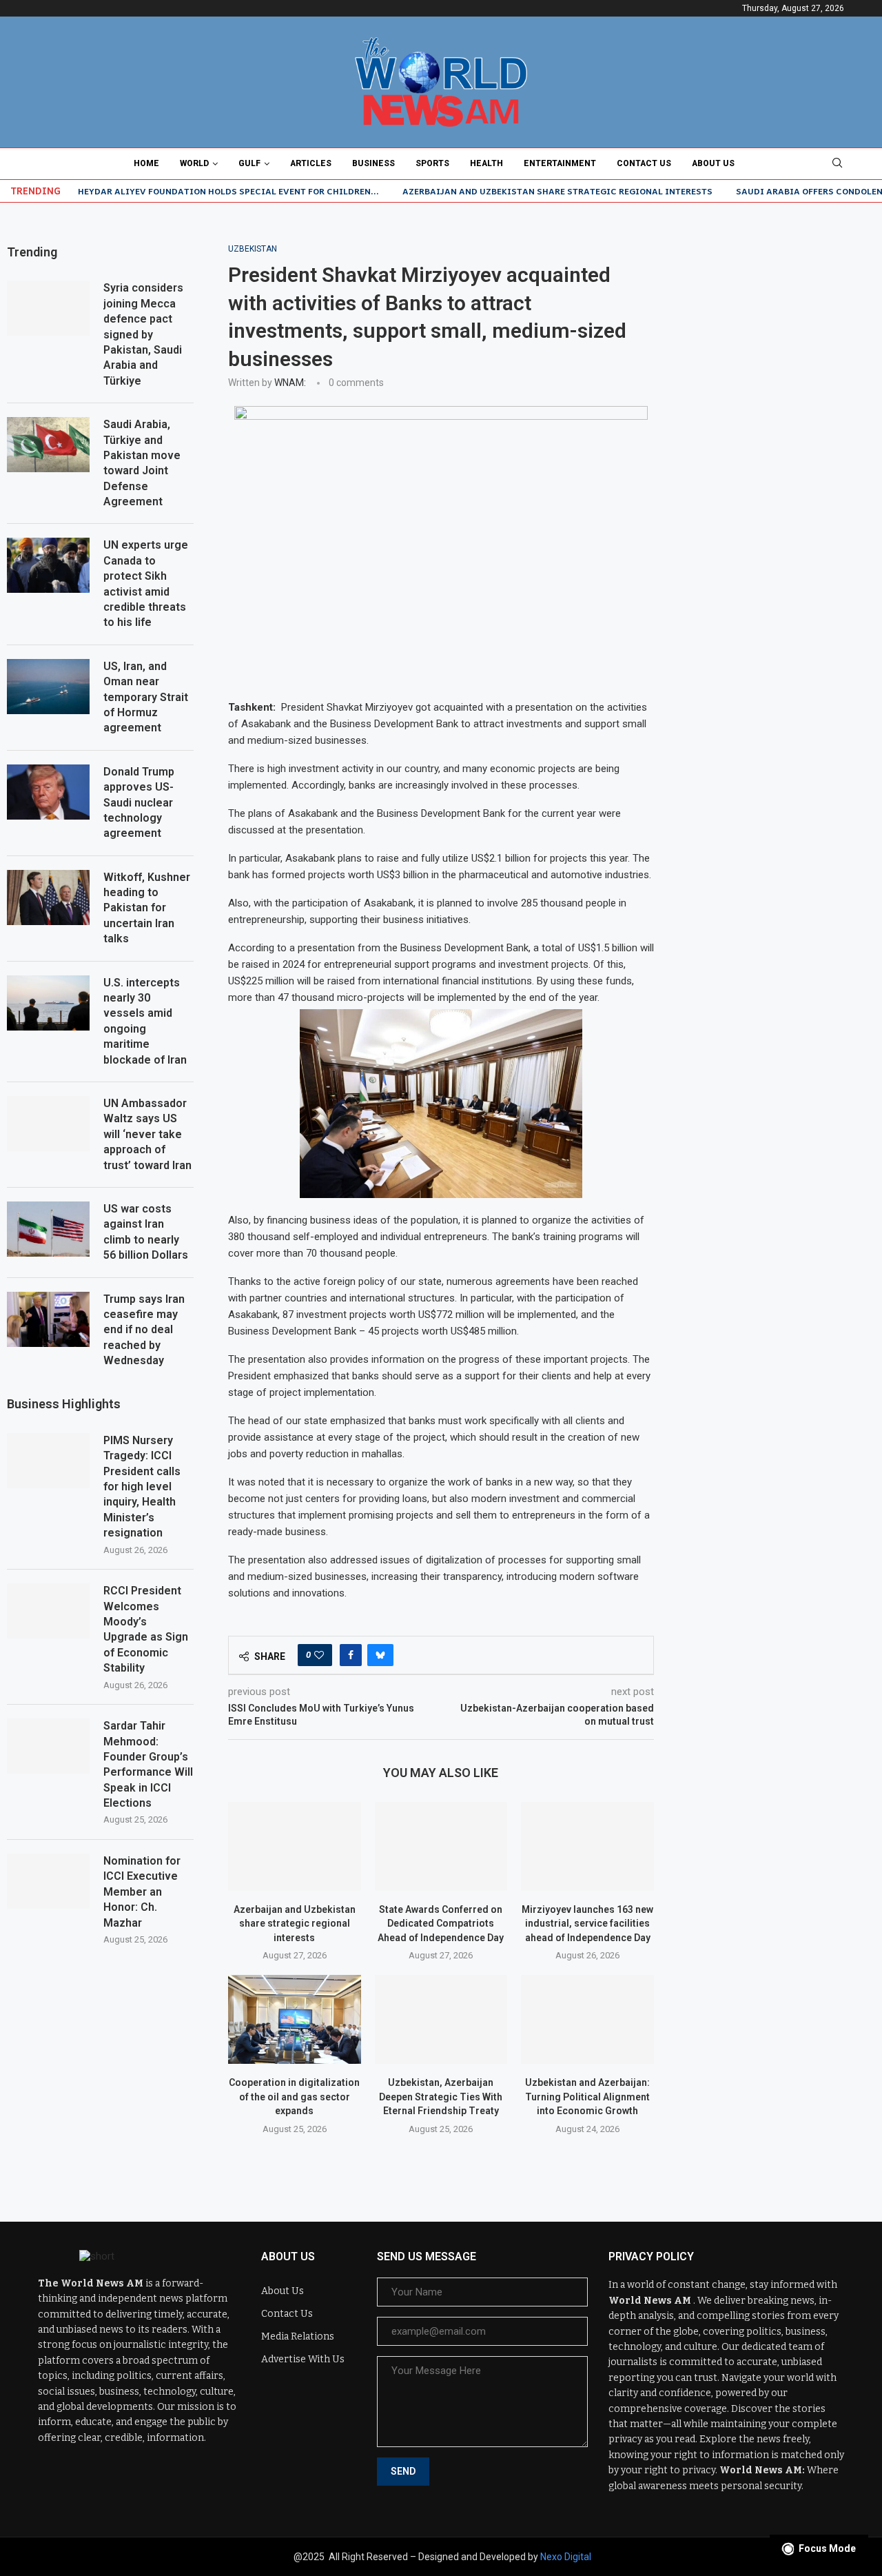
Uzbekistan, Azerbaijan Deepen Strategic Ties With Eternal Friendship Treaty (441, 2097)
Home (146, 163)
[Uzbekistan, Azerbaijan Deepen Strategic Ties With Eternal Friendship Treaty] (441, 2019)
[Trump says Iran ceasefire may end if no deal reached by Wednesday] (48, 1319)
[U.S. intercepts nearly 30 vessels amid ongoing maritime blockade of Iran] (48, 1003)
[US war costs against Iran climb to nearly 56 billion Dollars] (48, 1229)
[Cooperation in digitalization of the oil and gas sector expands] (295, 2019)
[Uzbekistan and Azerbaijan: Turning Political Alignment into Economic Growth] (587, 2019)
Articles (311, 163)
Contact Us (644, 163)
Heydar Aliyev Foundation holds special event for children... (228, 191)
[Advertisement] (782, 451)
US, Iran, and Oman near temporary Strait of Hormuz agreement (146, 697)
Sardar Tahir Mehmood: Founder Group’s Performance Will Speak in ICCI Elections (148, 1764)
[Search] (837, 163)
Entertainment (560, 163)
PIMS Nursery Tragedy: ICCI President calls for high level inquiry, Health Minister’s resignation (142, 1487)
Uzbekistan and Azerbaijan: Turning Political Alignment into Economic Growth (587, 2097)
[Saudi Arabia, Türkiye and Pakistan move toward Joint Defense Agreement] (48, 445)
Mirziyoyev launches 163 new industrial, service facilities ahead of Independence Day (587, 1924)
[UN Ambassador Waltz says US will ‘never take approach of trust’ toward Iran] (48, 1124)
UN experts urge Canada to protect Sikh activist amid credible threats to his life (146, 584)
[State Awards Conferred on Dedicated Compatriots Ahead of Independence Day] (441, 1846)
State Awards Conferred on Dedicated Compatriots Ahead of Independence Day (441, 1924)
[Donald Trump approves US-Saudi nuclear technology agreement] (48, 792)
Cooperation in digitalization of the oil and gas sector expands (294, 2097)
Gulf (249, 163)
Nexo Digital (566, 2557)
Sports (432, 163)
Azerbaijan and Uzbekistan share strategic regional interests (557, 191)
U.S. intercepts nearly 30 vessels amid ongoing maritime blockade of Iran (145, 1021)
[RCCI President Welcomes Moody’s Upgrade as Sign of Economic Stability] (48, 1611)
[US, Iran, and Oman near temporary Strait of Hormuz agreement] (48, 687)
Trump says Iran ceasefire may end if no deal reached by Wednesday (144, 1330)
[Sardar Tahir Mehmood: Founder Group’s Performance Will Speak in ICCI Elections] (48, 1746)
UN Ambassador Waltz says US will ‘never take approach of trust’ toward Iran (147, 1134)
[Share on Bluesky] (380, 1655)
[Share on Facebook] (351, 1655)
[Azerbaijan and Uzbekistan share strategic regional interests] (295, 1846)
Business (373, 163)
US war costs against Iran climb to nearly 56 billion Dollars (146, 1232)
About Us (713, 163)
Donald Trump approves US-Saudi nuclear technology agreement (139, 803)
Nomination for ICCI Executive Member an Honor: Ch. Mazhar (142, 1892)
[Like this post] (319, 1655)
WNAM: (290, 383)
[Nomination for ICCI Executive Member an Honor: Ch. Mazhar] (48, 1881)
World (194, 163)
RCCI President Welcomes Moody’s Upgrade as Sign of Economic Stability (146, 1629)
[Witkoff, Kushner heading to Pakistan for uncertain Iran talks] (48, 897)
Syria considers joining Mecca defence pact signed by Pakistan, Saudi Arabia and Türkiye (143, 334)
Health (486, 163)
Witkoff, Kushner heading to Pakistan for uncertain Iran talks (147, 908)
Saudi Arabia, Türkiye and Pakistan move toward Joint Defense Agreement (142, 463)
